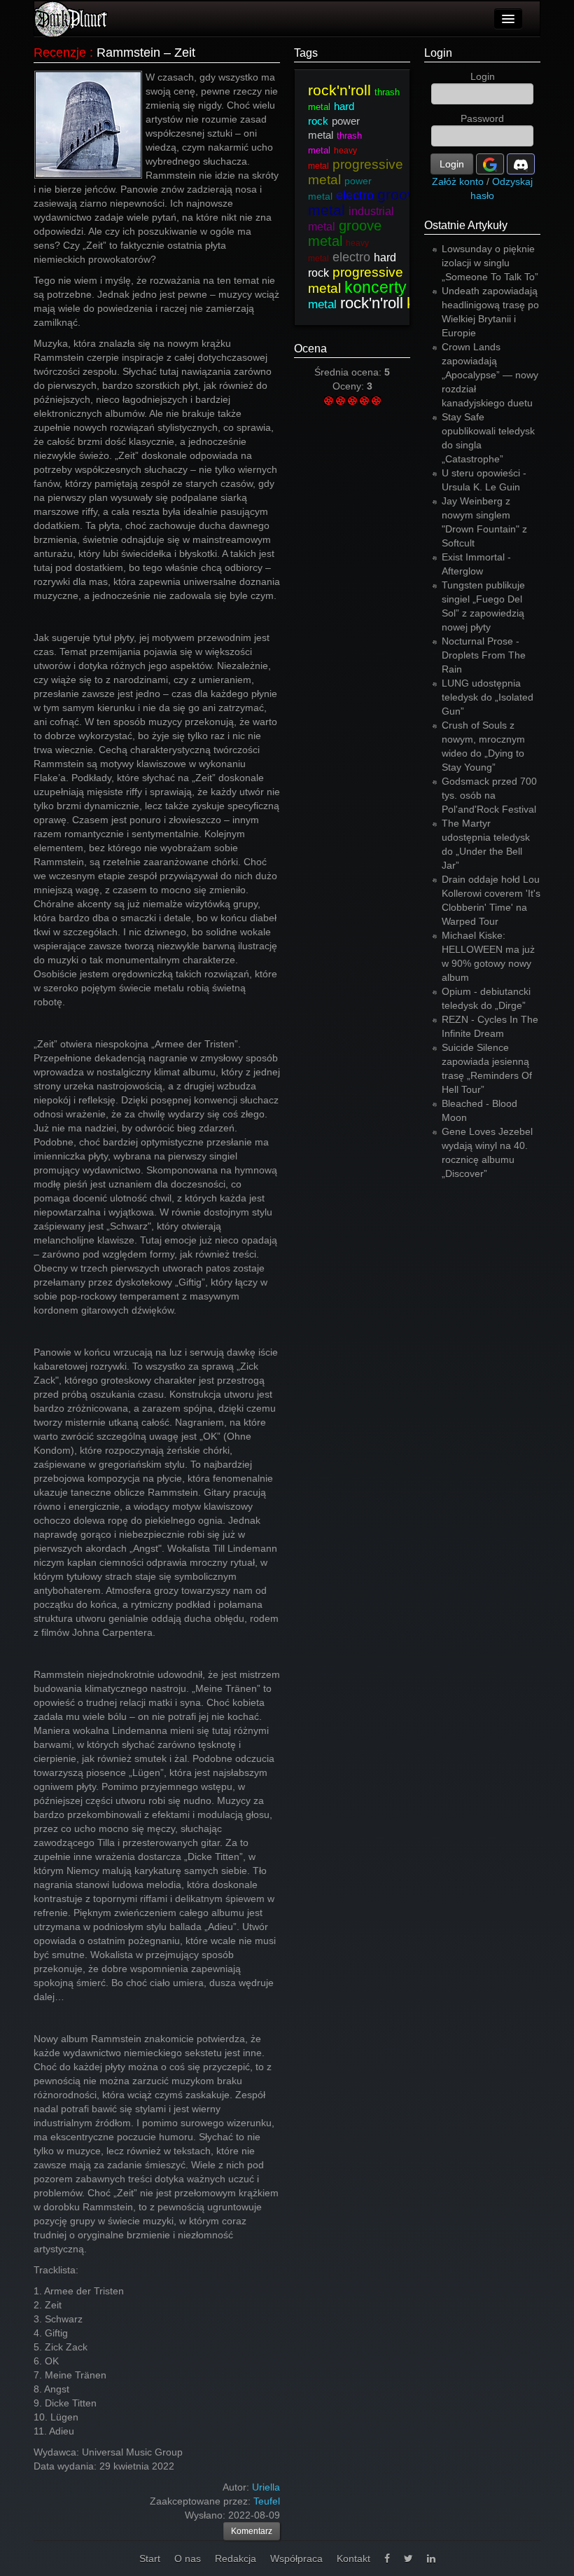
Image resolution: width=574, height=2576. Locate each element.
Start (150, 2558)
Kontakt (353, 2558)
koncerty (376, 287)
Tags (306, 53)
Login (438, 53)
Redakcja (236, 2558)
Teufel (267, 2501)
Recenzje (60, 53)
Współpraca (296, 2558)
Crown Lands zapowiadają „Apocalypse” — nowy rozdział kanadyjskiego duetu (490, 375)
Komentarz (252, 2531)
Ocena (310, 349)
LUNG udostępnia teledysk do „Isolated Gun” (488, 697)
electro (355, 195)
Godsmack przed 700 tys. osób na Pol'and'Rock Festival (489, 795)
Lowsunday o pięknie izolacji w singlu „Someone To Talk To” (490, 263)
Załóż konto (458, 181)
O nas (188, 2558)
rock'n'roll (339, 90)
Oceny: (350, 386)
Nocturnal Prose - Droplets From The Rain (484, 655)
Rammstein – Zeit (146, 53)
